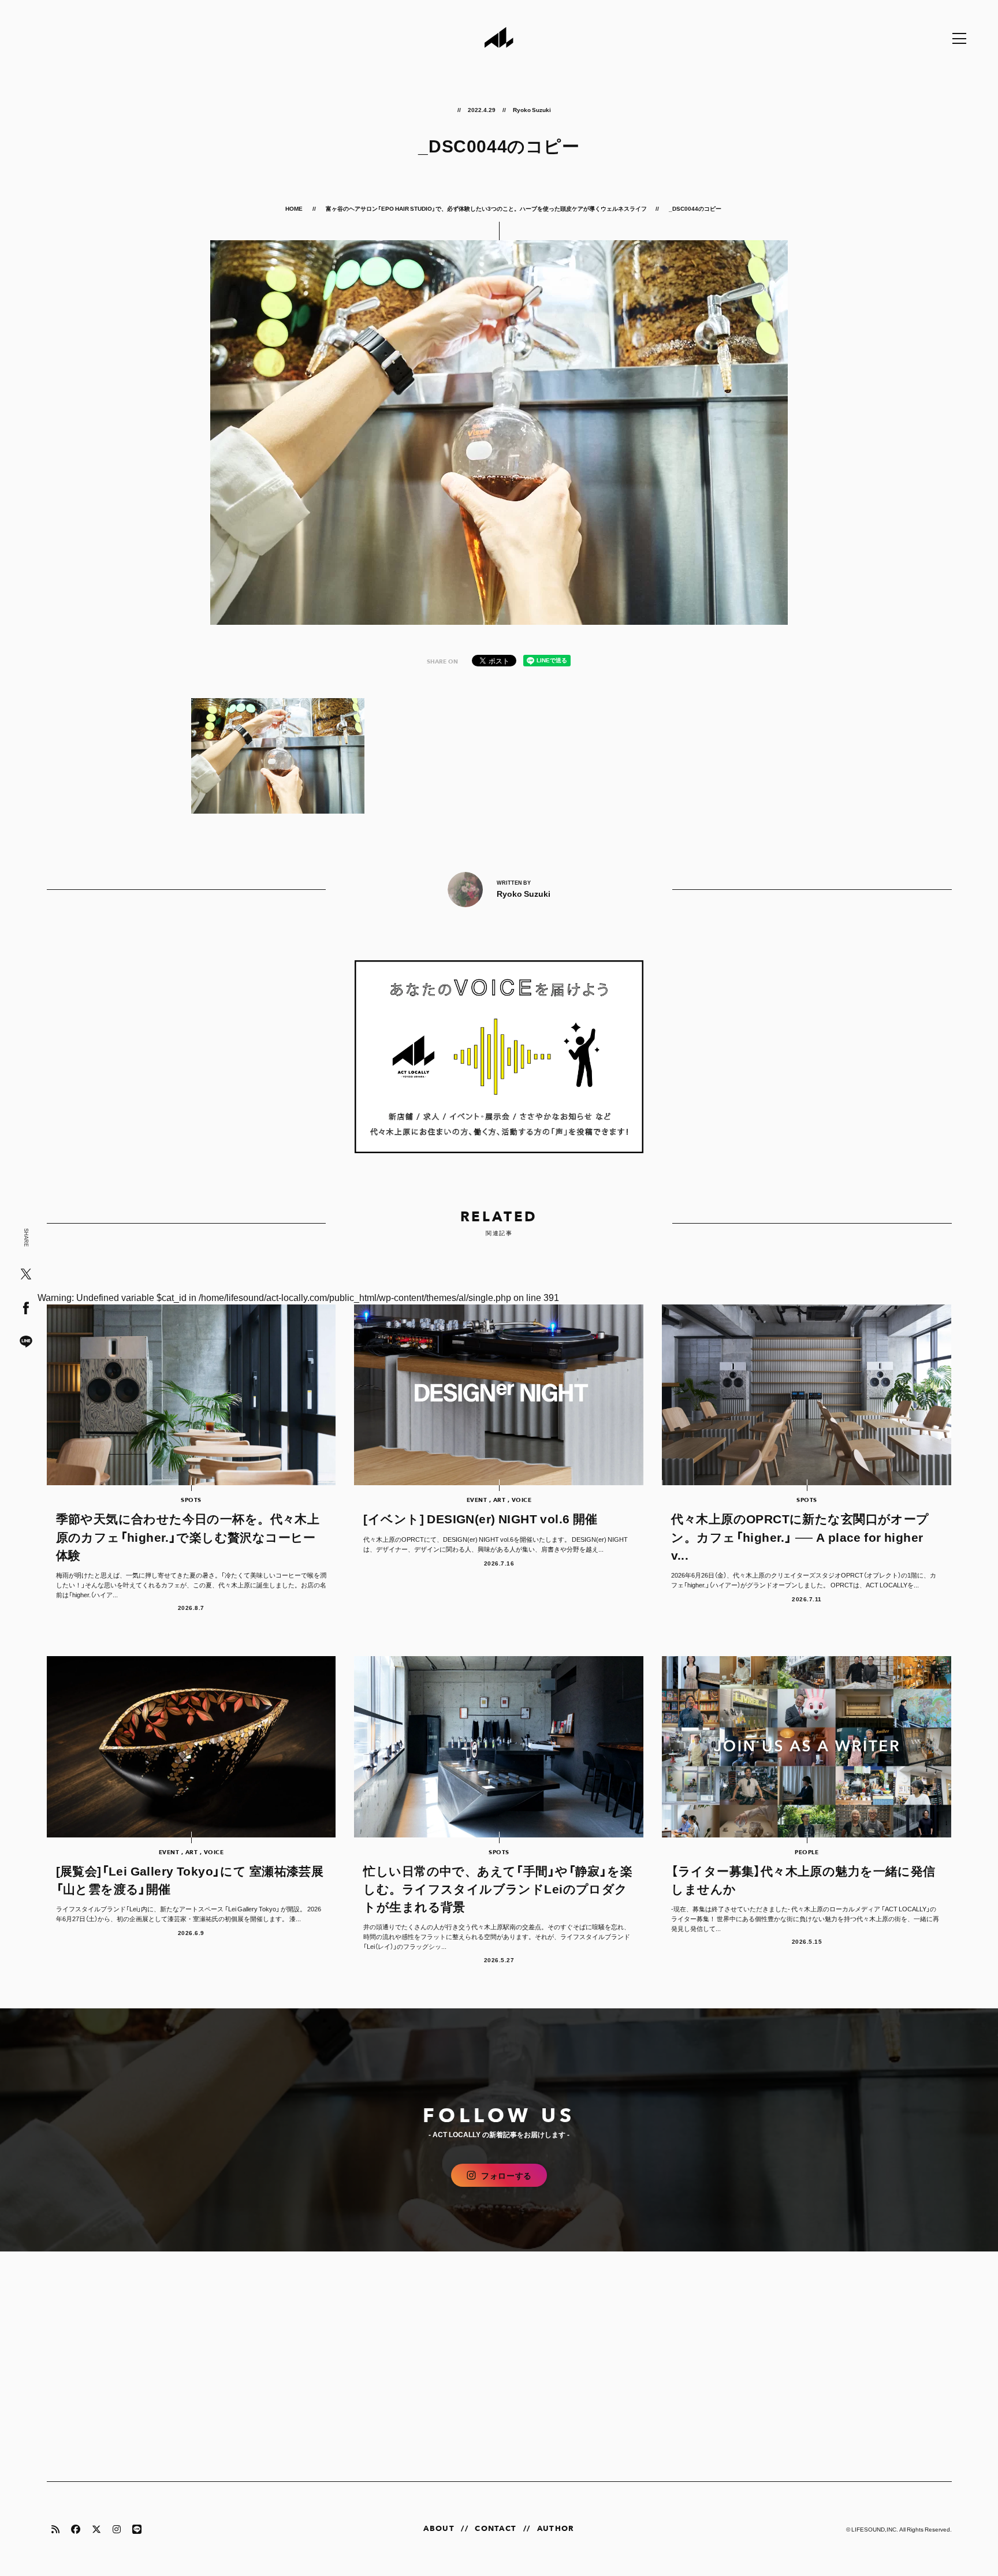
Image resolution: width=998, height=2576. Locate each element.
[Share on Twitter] (26, 1275)
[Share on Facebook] (26, 1309)
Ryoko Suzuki (532, 109)
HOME (295, 208)
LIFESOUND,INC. (875, 2529)
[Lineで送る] (26, 1342)
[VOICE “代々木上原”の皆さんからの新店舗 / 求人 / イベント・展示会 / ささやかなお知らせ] (499, 1057)
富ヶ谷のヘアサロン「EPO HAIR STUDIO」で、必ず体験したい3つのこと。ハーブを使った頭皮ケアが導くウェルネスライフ (486, 208)
